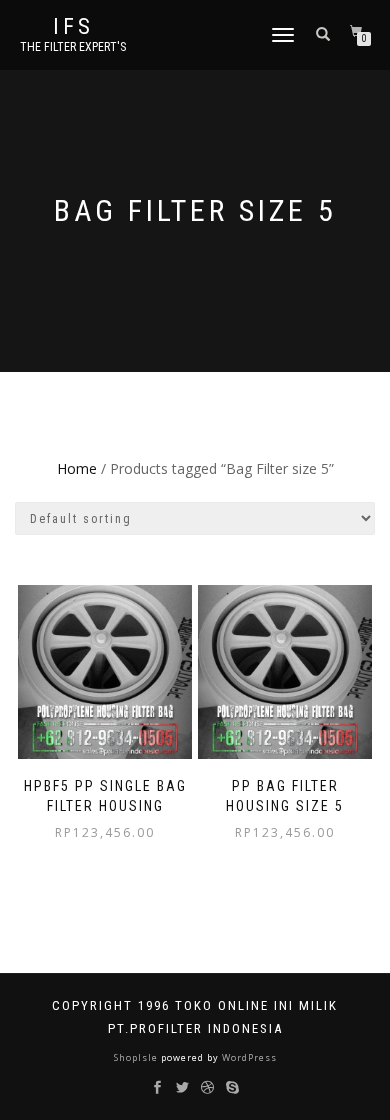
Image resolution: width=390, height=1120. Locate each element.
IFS (73, 27)
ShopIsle (137, 1057)
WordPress (248, 1057)
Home (77, 468)
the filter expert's (73, 47)
